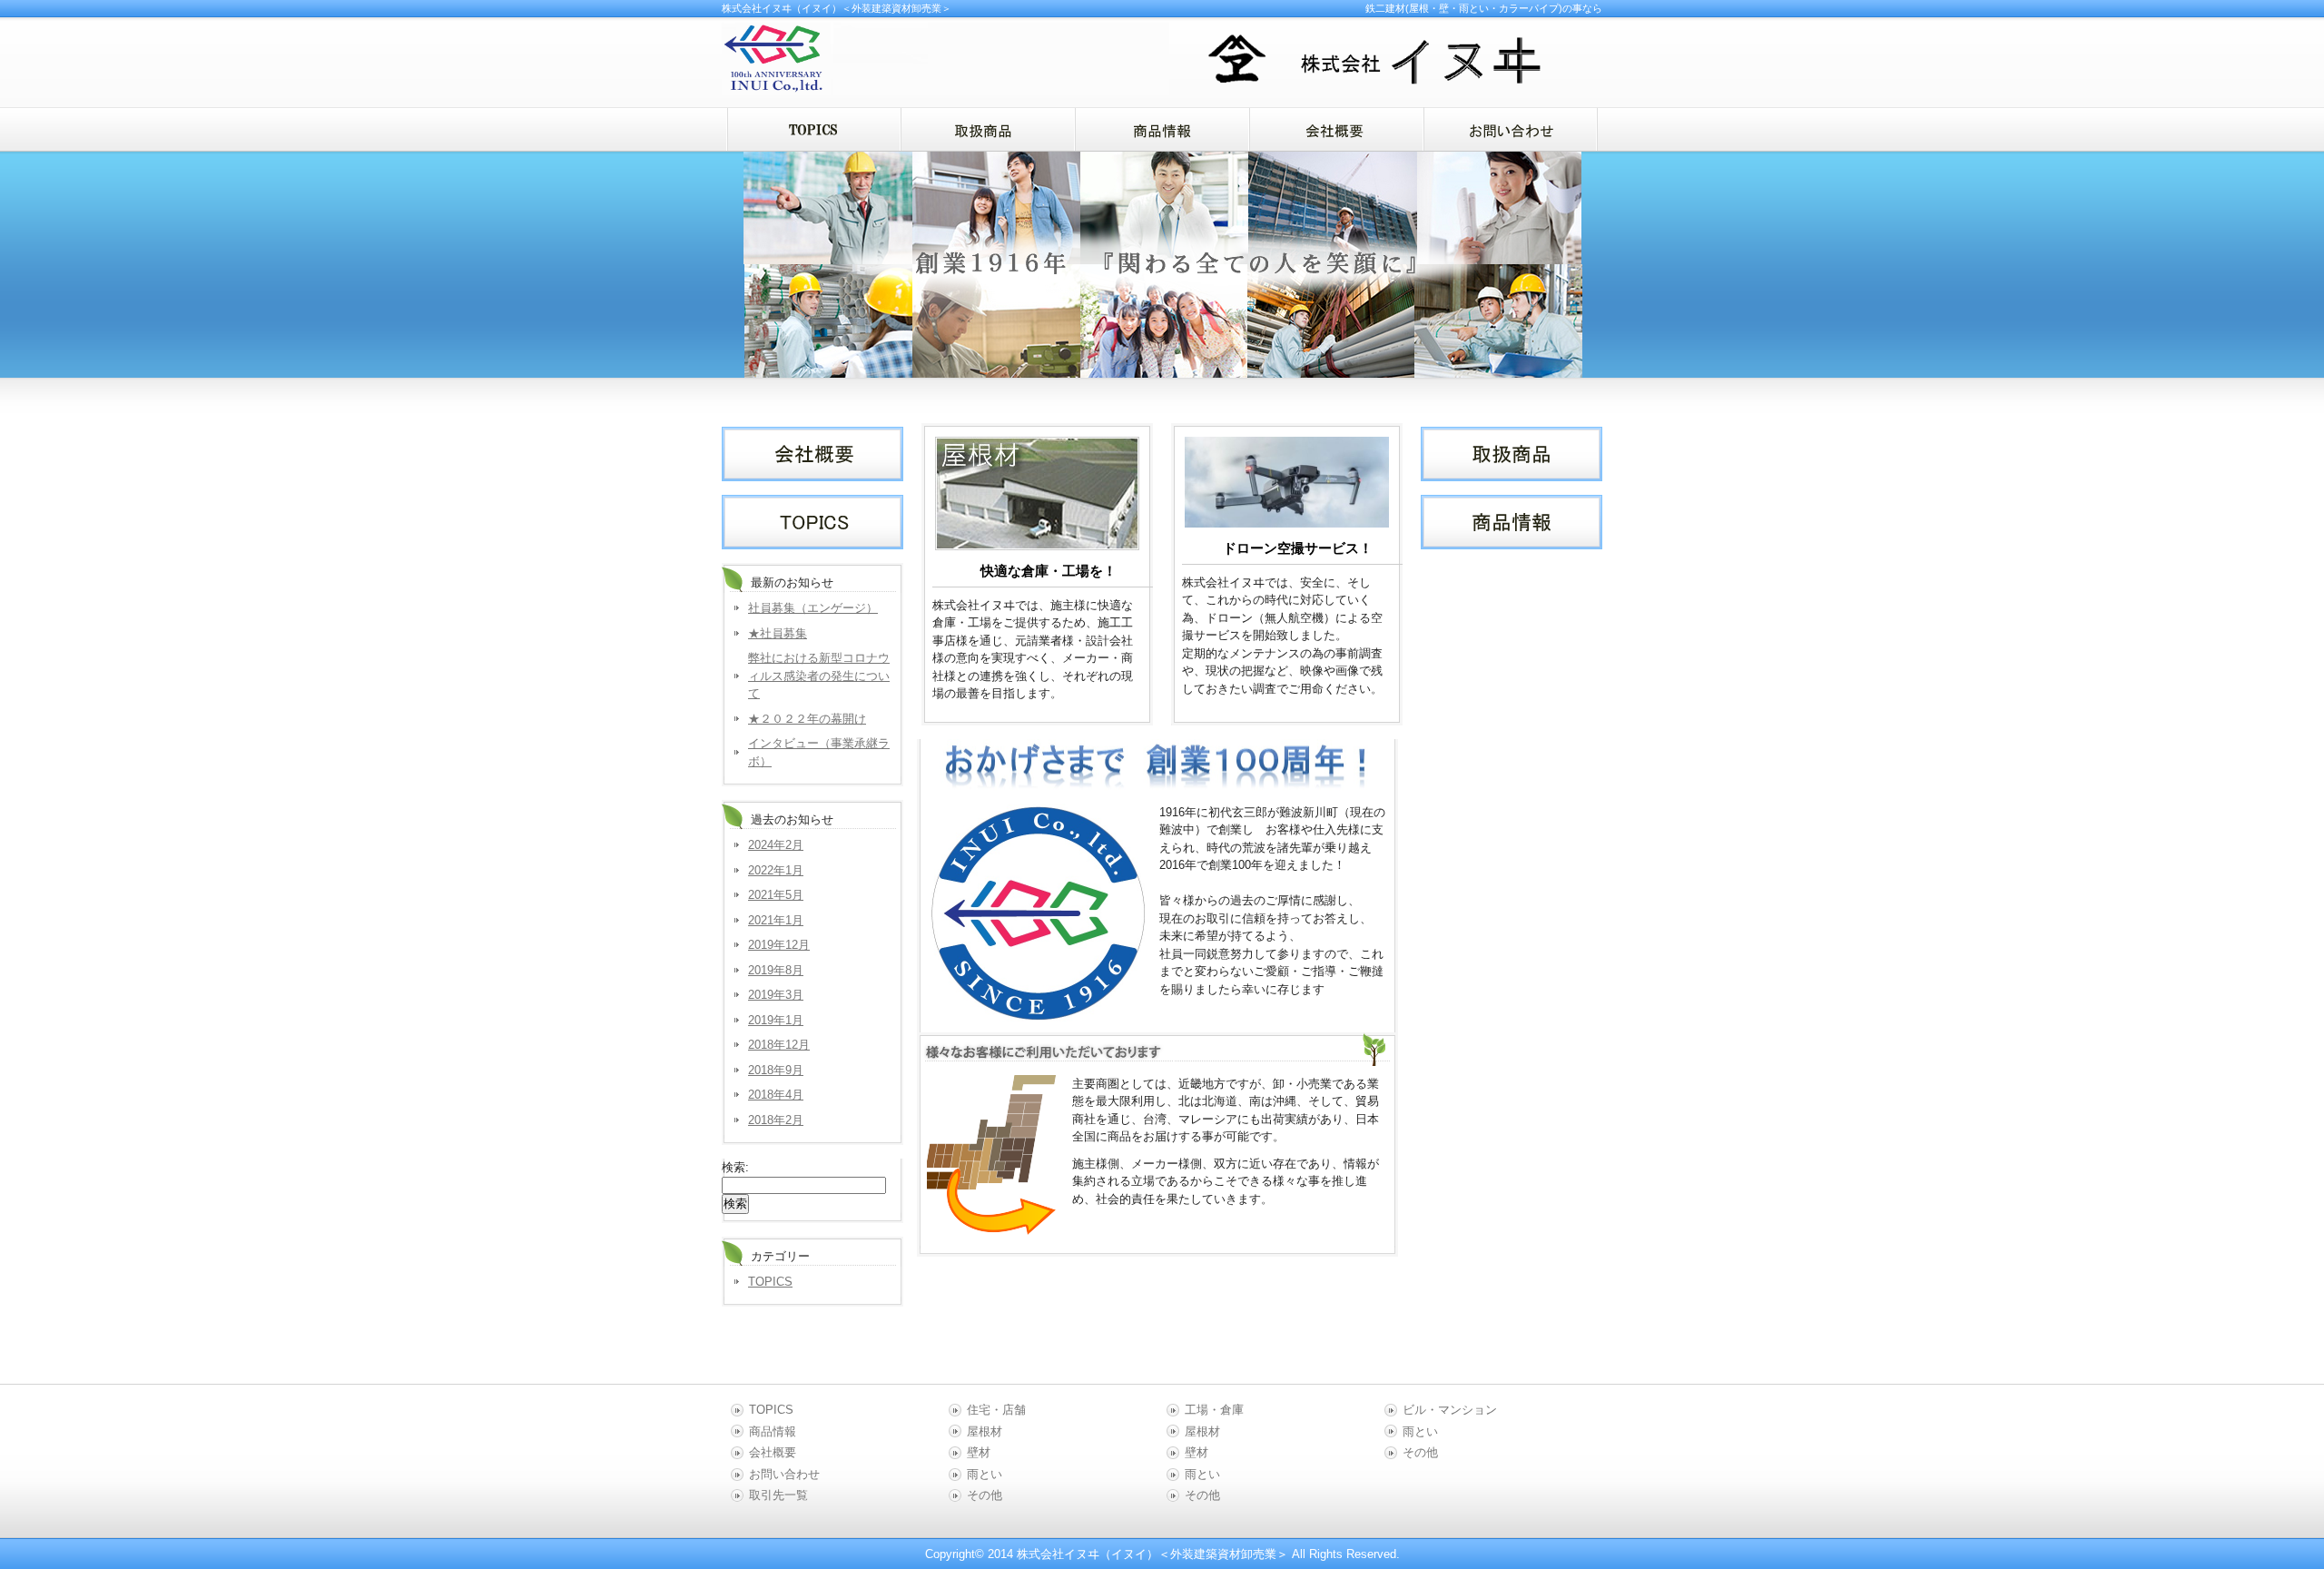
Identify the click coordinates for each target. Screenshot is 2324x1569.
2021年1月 (776, 920)
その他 (985, 1495)
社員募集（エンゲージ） (813, 608)
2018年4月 (776, 1095)
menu (813, 129)
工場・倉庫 (1214, 1410)
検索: (735, 1167)
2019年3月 (776, 995)
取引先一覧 (778, 1495)
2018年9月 (776, 1070)
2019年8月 (776, 970)
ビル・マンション (1450, 1410)
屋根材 (985, 1431)
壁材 (979, 1452)
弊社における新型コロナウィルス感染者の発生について (819, 676)
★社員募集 (778, 633)
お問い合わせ (784, 1474)
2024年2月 (776, 845)
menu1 (988, 129)
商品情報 (773, 1431)
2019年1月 (776, 1020)
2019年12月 (779, 945)
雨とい (985, 1474)
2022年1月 (776, 870)
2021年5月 (776, 895)
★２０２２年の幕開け (807, 719)
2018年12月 (779, 1045)
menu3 (1336, 129)
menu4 (1511, 129)
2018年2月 (776, 1120)
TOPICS (770, 1282)
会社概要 (773, 1452)
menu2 (1162, 129)
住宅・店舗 (996, 1410)
